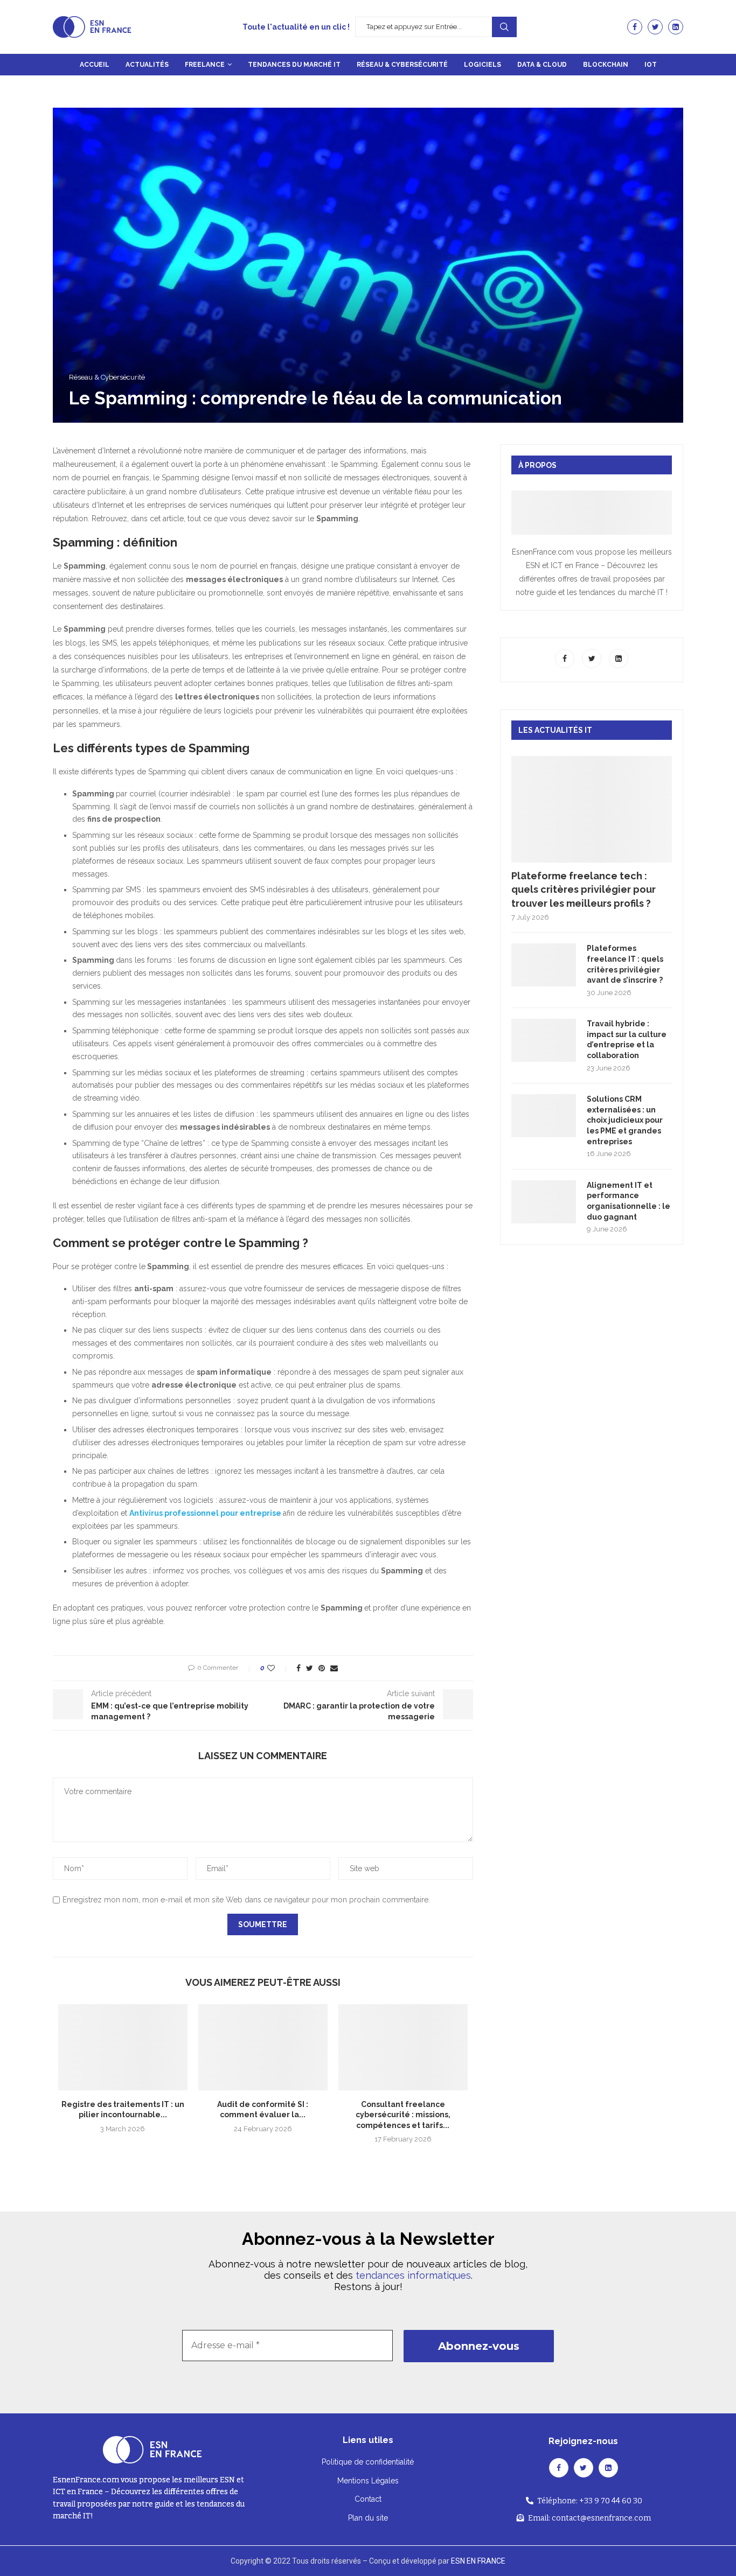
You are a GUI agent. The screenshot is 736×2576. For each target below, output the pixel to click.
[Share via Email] (334, 1668)
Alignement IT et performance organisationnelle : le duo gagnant (629, 1201)
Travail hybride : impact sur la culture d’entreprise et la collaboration (627, 1039)
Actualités (147, 65)
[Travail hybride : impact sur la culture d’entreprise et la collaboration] (544, 1040)
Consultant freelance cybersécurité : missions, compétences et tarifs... (403, 2115)
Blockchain (606, 65)
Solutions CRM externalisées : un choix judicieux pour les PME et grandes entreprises (625, 1120)
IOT (651, 65)
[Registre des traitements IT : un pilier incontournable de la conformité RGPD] (123, 2047)
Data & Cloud (542, 65)
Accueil (95, 65)
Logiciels (482, 65)
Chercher (504, 27)
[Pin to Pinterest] (322, 1668)
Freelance (205, 65)
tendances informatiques (413, 2275)
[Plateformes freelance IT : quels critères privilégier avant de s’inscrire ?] (544, 965)
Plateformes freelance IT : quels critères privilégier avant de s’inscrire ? (625, 964)
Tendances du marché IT (294, 65)
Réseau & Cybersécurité (402, 65)
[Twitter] (655, 27)
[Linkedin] (676, 27)
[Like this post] (278, 1668)
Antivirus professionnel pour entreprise (205, 1513)
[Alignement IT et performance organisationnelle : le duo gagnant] (544, 1202)
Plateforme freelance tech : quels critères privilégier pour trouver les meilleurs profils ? (584, 889)
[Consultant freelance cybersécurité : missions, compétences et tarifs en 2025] (403, 2047)
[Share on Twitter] (310, 1668)
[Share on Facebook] (298, 1668)
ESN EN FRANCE (478, 2561)
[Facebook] (635, 27)
